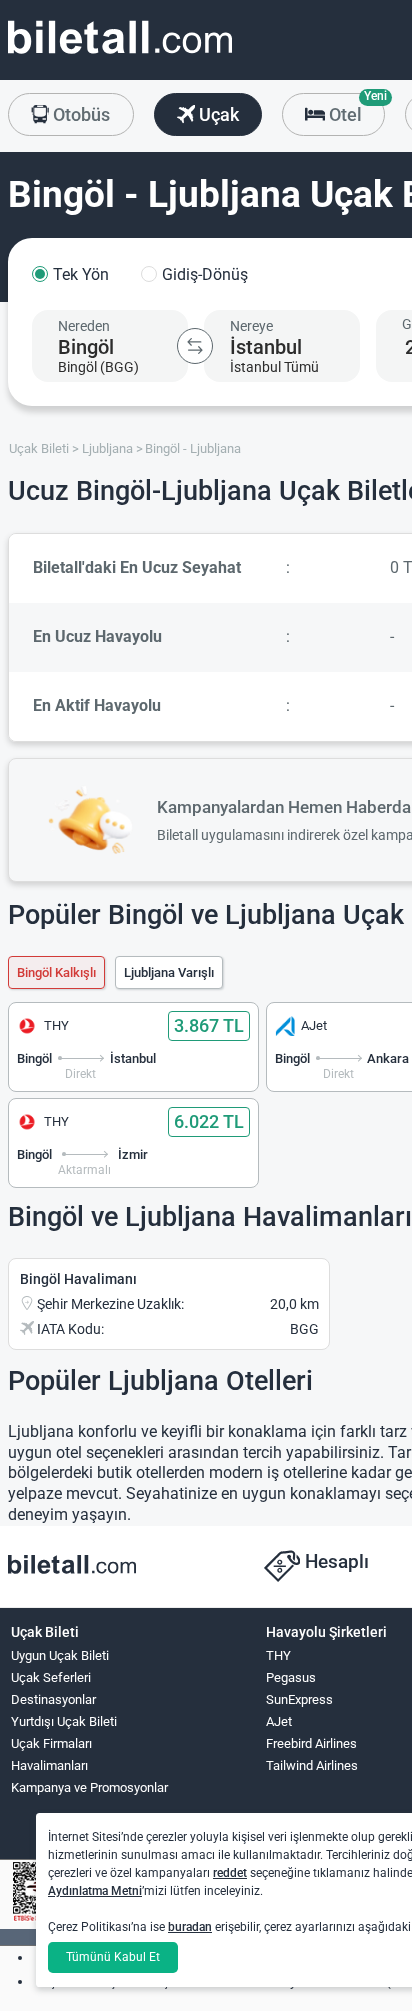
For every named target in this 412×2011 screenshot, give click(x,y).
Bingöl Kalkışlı (56, 972)
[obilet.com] (120, 55)
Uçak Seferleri (51, 1677)
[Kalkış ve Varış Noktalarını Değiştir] (195, 346)
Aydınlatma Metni (95, 1891)
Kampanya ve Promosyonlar (89, 1787)
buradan (190, 1927)
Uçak (217, 114)
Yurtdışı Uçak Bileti (64, 1721)
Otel (355, 109)
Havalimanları (49, 1765)
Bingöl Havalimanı (78, 1279)
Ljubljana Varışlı (169, 972)
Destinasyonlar (53, 1699)
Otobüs (79, 114)
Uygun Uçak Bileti (60, 1655)
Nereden (84, 326)
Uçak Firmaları (51, 1743)
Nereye (251, 326)
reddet (230, 1873)
